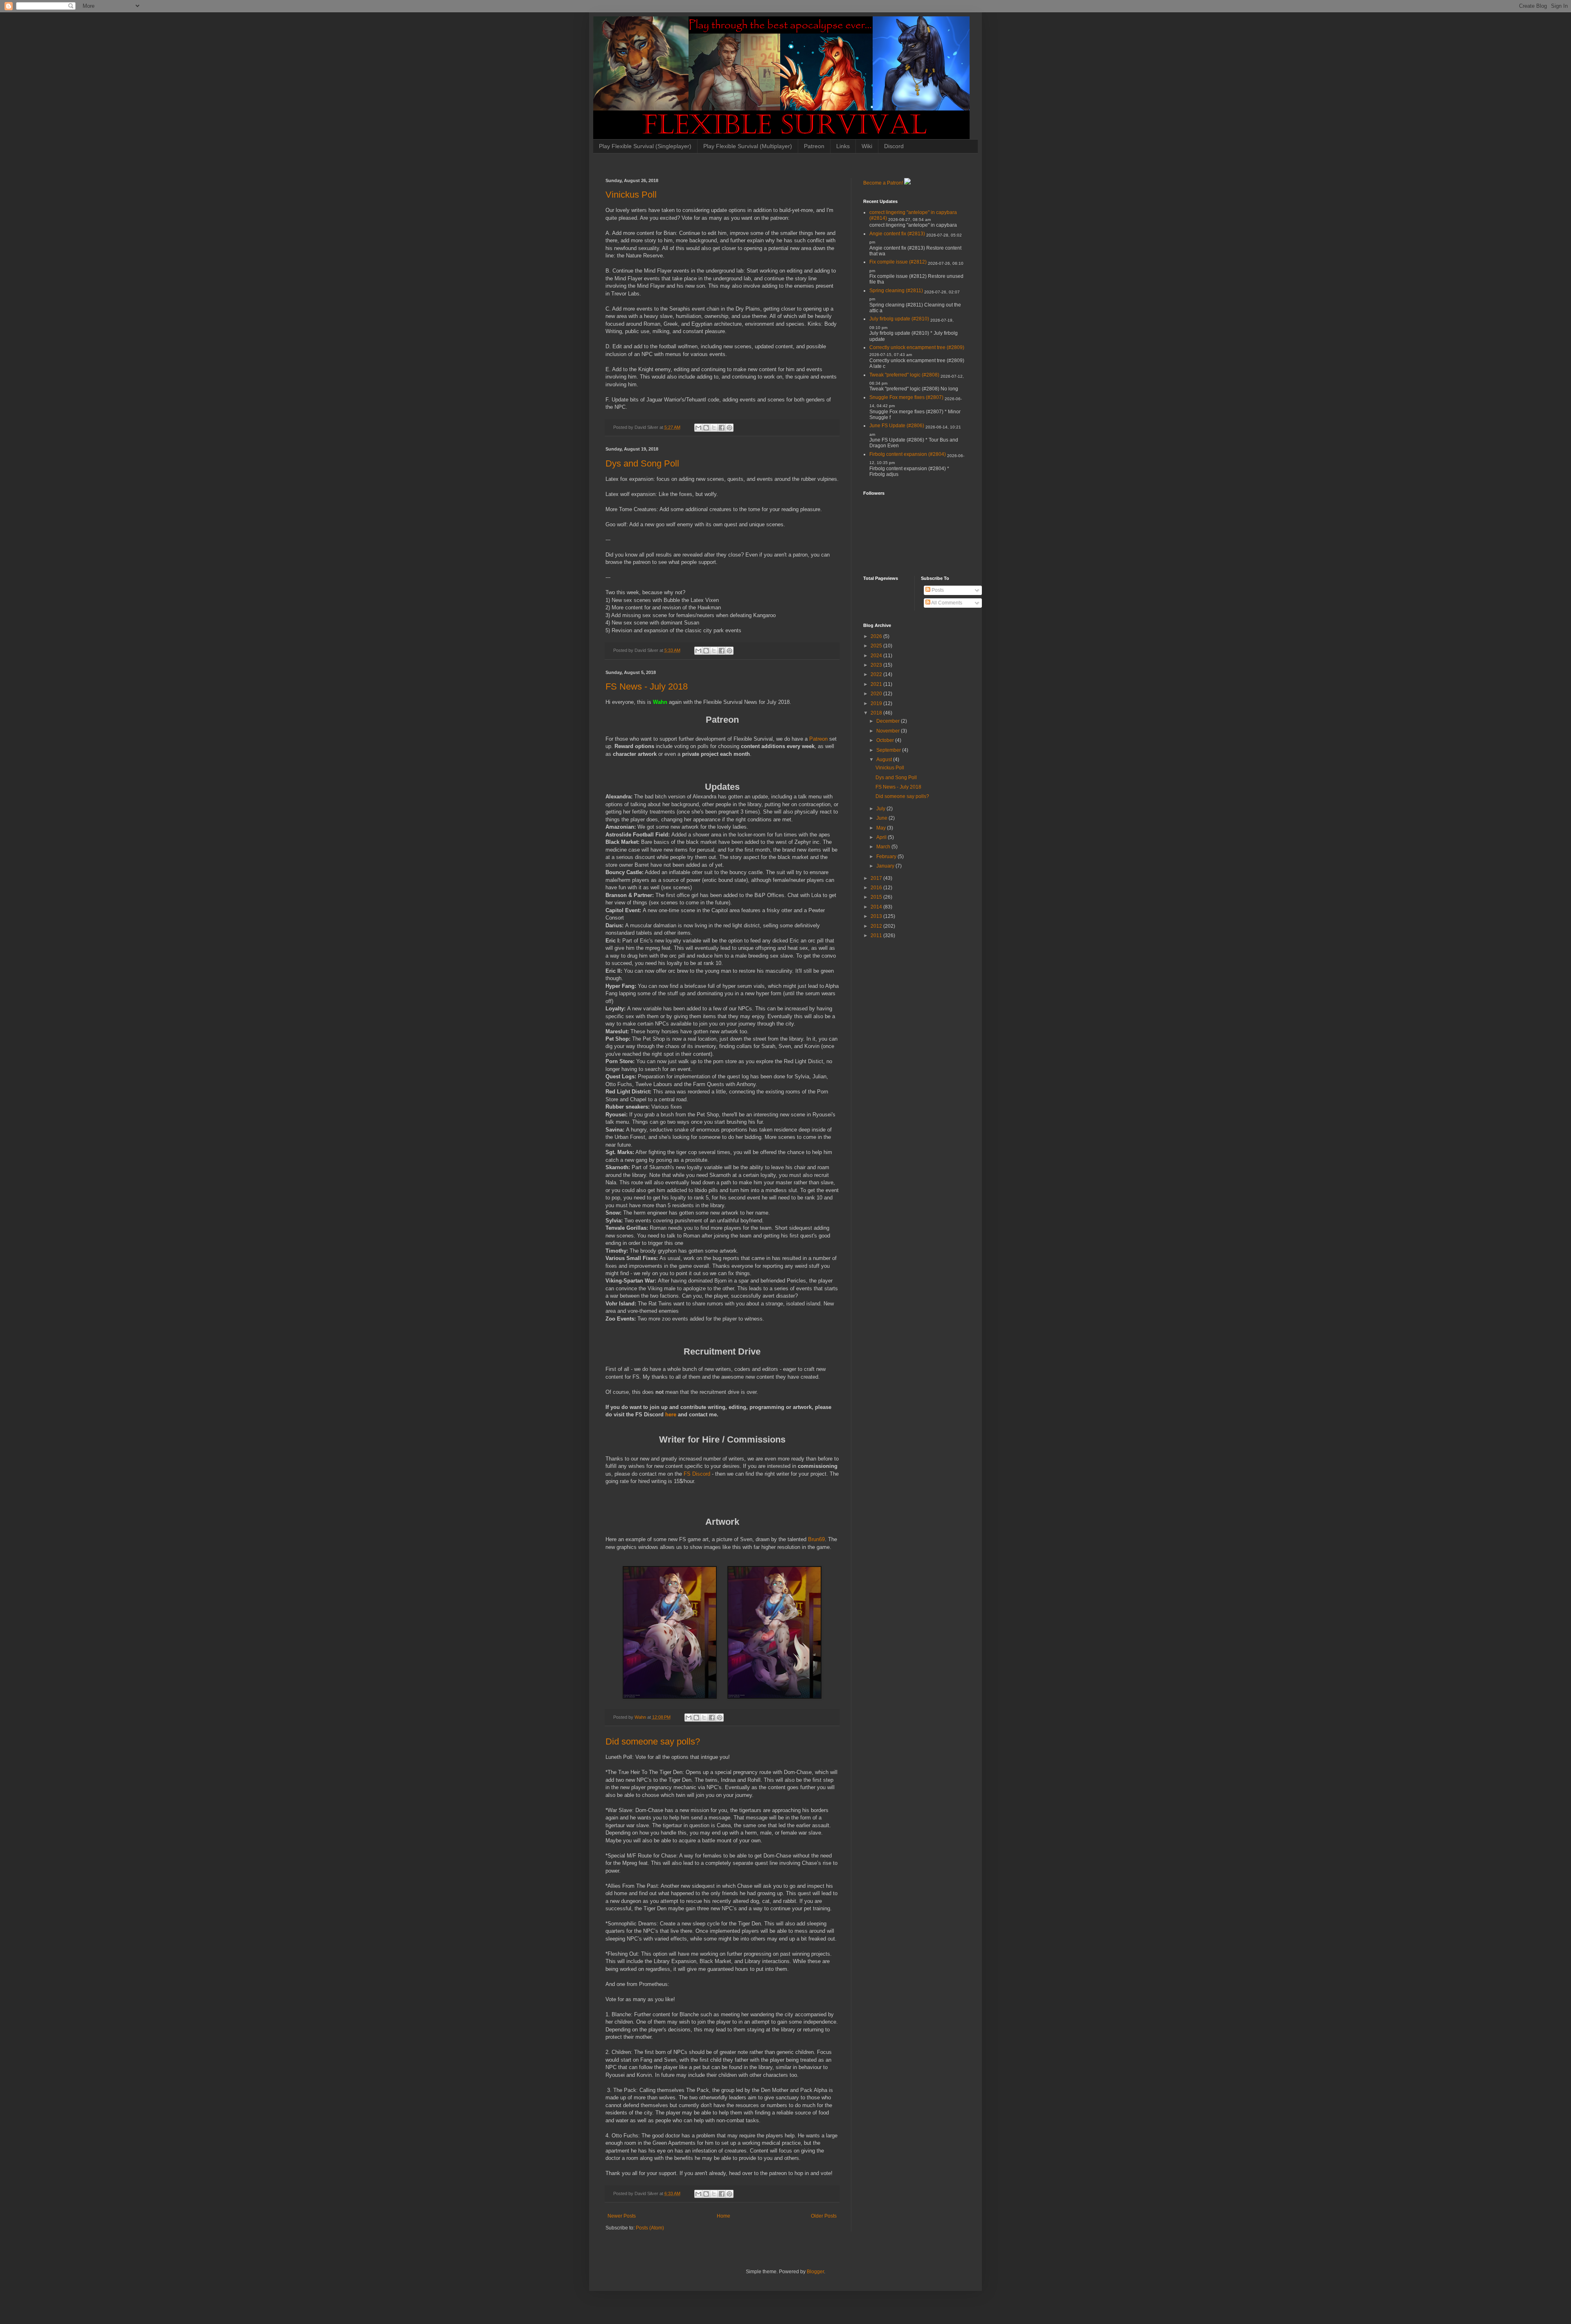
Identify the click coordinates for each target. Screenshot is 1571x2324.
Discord (894, 146)
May (882, 828)
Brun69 (816, 1539)
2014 (877, 907)
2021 (877, 684)
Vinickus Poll (631, 195)
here (672, 1414)
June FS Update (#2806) (897, 426)
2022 (877, 674)
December (889, 721)
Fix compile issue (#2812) (898, 262)
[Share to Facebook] (722, 428)
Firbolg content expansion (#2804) (908, 454)
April (882, 837)
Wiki (867, 146)
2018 (877, 713)
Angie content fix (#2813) (897, 234)
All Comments (946, 603)
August (885, 760)
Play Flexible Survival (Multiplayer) (748, 146)
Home (724, 2216)
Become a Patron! (883, 183)
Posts (937, 590)
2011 (877, 935)
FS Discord (697, 1474)
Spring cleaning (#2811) (896, 291)
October (886, 740)
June (882, 818)
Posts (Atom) (650, 2228)
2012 (877, 926)
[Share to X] (714, 428)
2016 (877, 888)
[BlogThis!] (706, 428)
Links (843, 146)
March (884, 847)
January (886, 866)
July (881, 809)
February (887, 857)
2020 (877, 694)
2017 (877, 878)
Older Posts (824, 2216)
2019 (877, 703)
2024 (877, 656)
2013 (877, 916)
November (889, 731)
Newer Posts (622, 2216)
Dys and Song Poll (642, 463)
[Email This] (698, 428)
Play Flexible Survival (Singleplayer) (645, 146)
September (889, 750)
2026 (877, 636)
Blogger (815, 2272)
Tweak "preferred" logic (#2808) (904, 375)
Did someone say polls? (653, 1741)
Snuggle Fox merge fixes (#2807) (906, 397)
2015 (877, 897)
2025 (877, 646)
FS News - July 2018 (647, 686)
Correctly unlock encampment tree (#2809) (917, 347)
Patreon (814, 146)
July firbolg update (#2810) (899, 319)
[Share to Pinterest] (729, 428)
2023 (877, 665)
